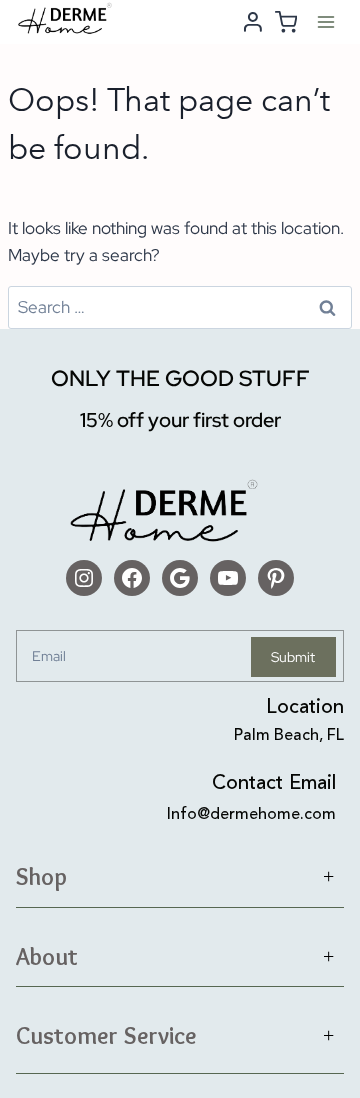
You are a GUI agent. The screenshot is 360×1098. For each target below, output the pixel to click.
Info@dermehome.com (251, 815)
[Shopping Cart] (286, 22)
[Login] (253, 22)
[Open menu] (325, 21)
